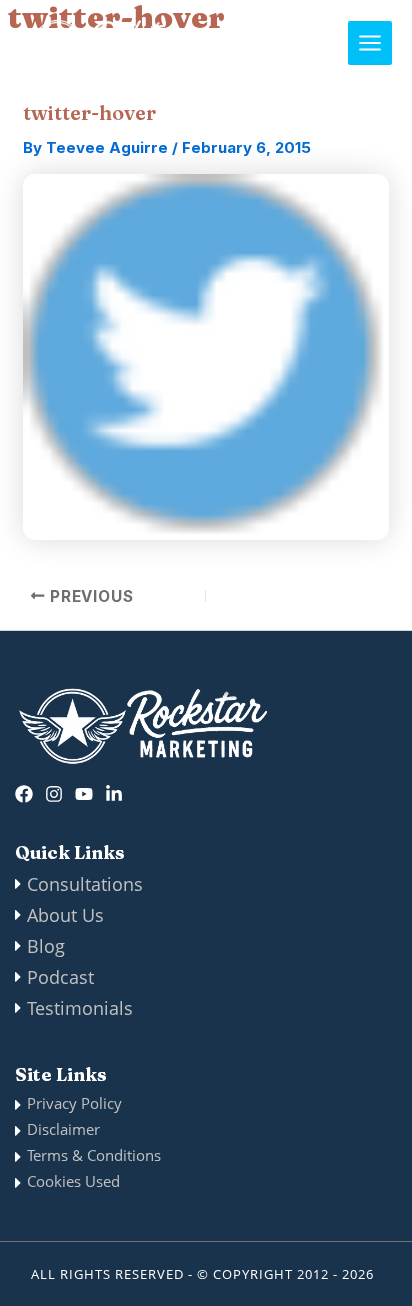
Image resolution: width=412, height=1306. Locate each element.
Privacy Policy (74, 1103)
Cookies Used (73, 1181)
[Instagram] (54, 794)
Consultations (85, 884)
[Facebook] (24, 794)
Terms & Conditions (94, 1155)
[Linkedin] (114, 794)
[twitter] (84, 794)
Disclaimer (63, 1129)
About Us (65, 915)
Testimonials (80, 1008)
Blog (46, 946)
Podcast (60, 977)
